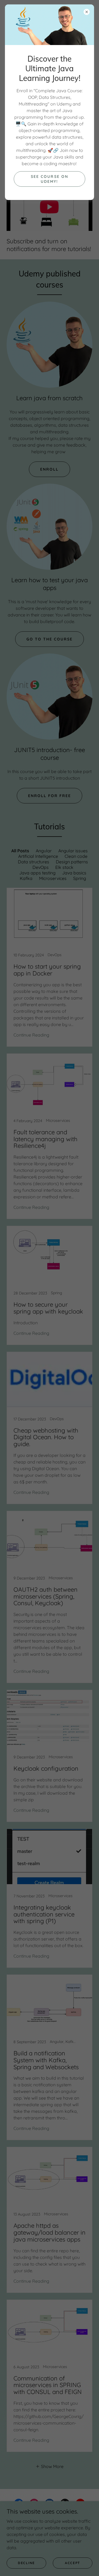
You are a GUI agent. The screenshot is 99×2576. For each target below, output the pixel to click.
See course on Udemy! (49, 179)
